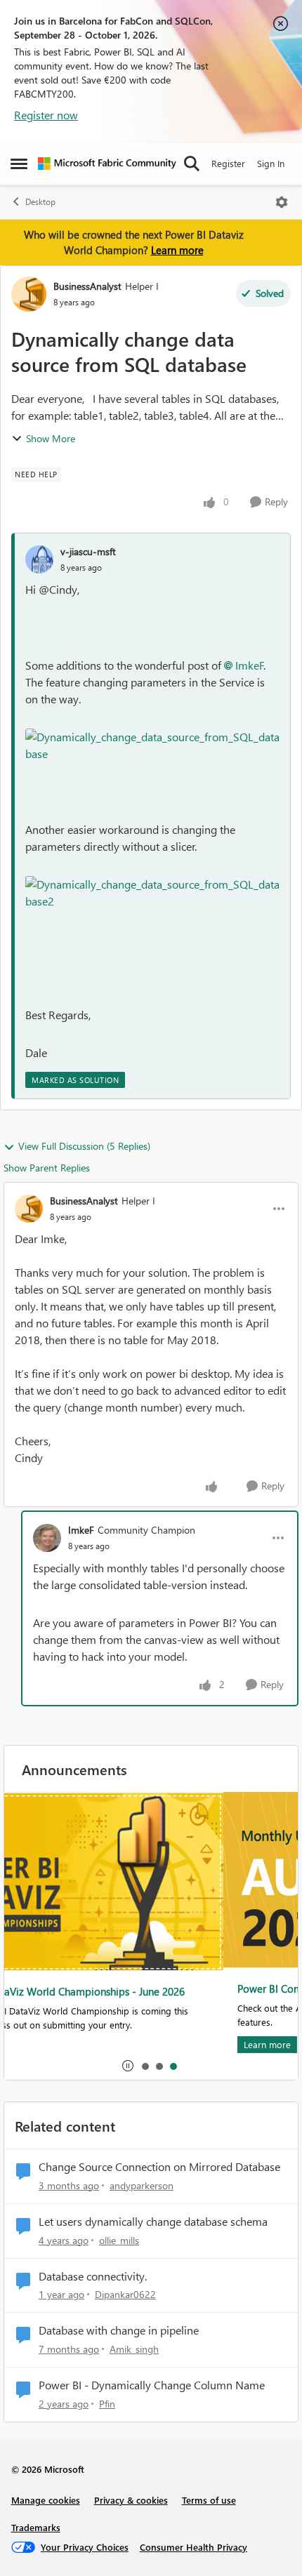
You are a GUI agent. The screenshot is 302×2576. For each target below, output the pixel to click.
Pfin (107, 2404)
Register (228, 163)
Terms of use (209, 2500)
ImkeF (250, 665)
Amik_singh (134, 2349)
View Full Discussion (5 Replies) (84, 1146)
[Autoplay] (128, 2066)
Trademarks (36, 2527)
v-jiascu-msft (88, 551)
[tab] (145, 2066)
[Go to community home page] (107, 164)
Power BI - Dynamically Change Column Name (152, 2385)
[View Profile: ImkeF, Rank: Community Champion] (47, 1538)
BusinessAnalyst (87, 286)
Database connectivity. (93, 2276)
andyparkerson (142, 2185)
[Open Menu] (282, 202)
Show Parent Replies (47, 1168)
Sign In (271, 163)
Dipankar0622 (125, 2294)
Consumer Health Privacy (193, 2547)
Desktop (40, 202)
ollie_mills (119, 2240)
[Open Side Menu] (19, 164)
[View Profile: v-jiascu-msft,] (39, 559)
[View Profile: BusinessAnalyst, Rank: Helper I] (29, 294)
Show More (51, 438)
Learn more (177, 250)
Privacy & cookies (131, 2500)
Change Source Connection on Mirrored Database (159, 2167)
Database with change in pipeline (119, 2330)
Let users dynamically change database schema (153, 2222)
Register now (46, 115)
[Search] (192, 164)
